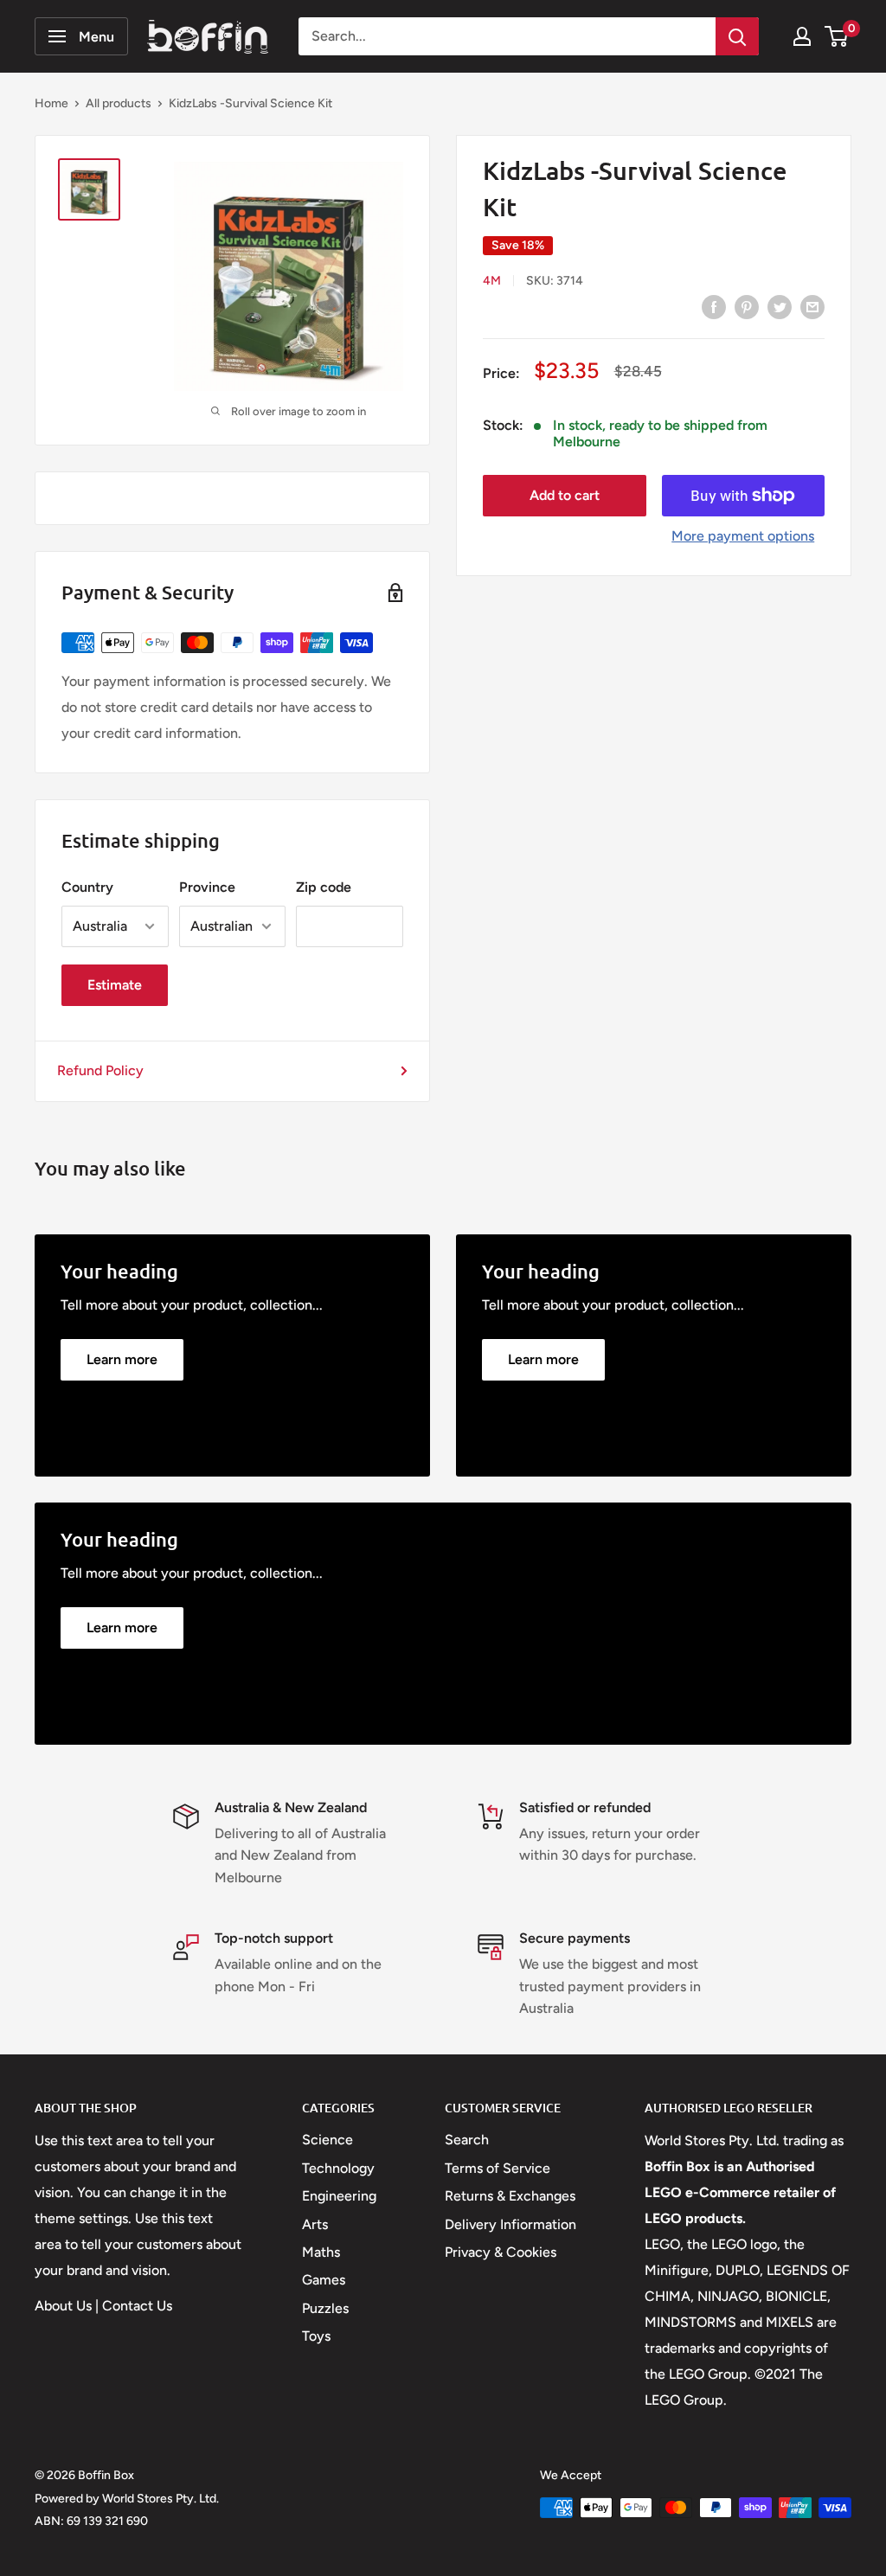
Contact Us (137, 2306)
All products (119, 103)
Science (327, 2140)
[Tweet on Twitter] (780, 306)
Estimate (115, 985)
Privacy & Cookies (501, 2252)
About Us (63, 2306)
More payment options (743, 536)
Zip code (324, 887)
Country (87, 887)
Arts (315, 2224)
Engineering (339, 2196)
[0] (837, 36)
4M (492, 281)
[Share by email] (812, 306)
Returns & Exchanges (510, 2196)
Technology (338, 2168)
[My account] (802, 36)
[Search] (737, 36)
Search (467, 2140)
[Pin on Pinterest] (747, 306)
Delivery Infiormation (510, 2224)
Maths (321, 2252)
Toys (316, 2336)
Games (324, 2280)
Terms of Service (498, 2168)
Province (207, 887)
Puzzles (325, 2308)
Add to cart (565, 495)
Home (51, 103)
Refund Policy (100, 1070)
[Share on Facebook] (714, 306)
